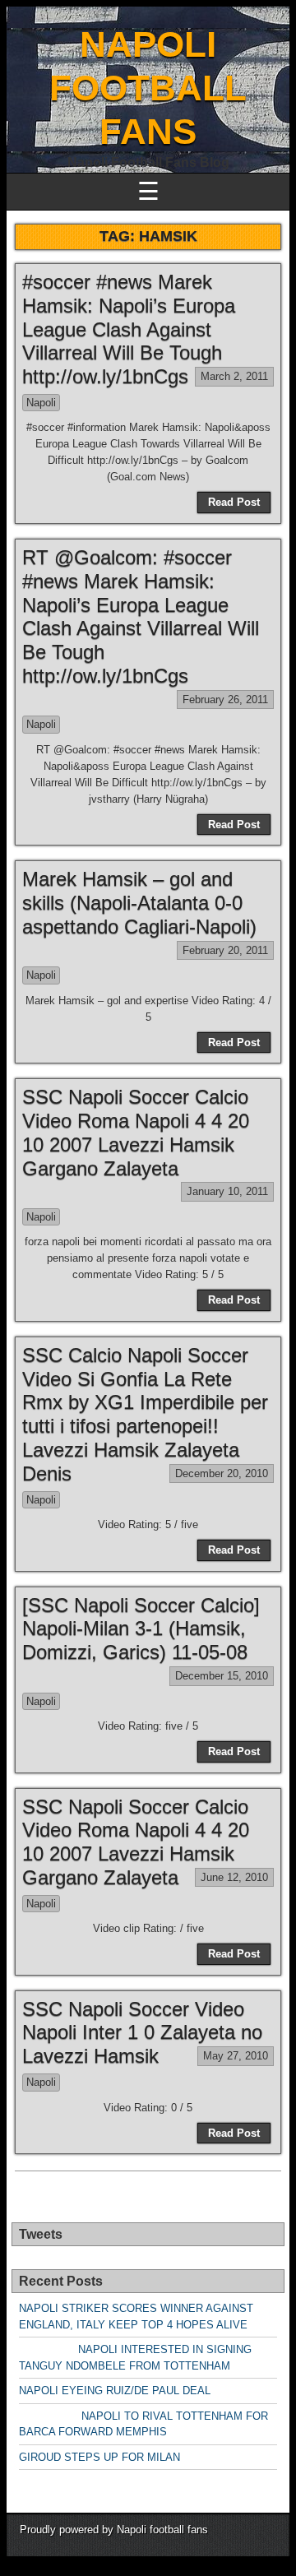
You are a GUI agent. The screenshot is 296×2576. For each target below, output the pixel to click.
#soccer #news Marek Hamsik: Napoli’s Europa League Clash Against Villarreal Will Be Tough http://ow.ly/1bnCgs (129, 329)
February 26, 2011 (225, 700)
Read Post (234, 502)
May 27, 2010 (236, 2056)
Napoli (41, 403)
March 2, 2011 (234, 376)
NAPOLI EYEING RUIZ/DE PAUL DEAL (115, 2391)
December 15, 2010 (222, 1676)
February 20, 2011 (225, 950)
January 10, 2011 (227, 1191)
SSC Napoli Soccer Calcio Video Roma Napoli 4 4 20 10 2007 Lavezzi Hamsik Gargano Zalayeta (136, 1132)
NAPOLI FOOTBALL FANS (148, 88)
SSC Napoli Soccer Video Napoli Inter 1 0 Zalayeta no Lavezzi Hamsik (142, 2033)
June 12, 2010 (234, 1877)
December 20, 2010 (222, 1473)
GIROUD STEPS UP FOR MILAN (99, 2457)
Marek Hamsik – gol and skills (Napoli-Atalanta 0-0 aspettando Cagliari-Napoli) (139, 903)
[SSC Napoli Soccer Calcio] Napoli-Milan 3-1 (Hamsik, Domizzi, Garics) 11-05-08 (141, 1629)
